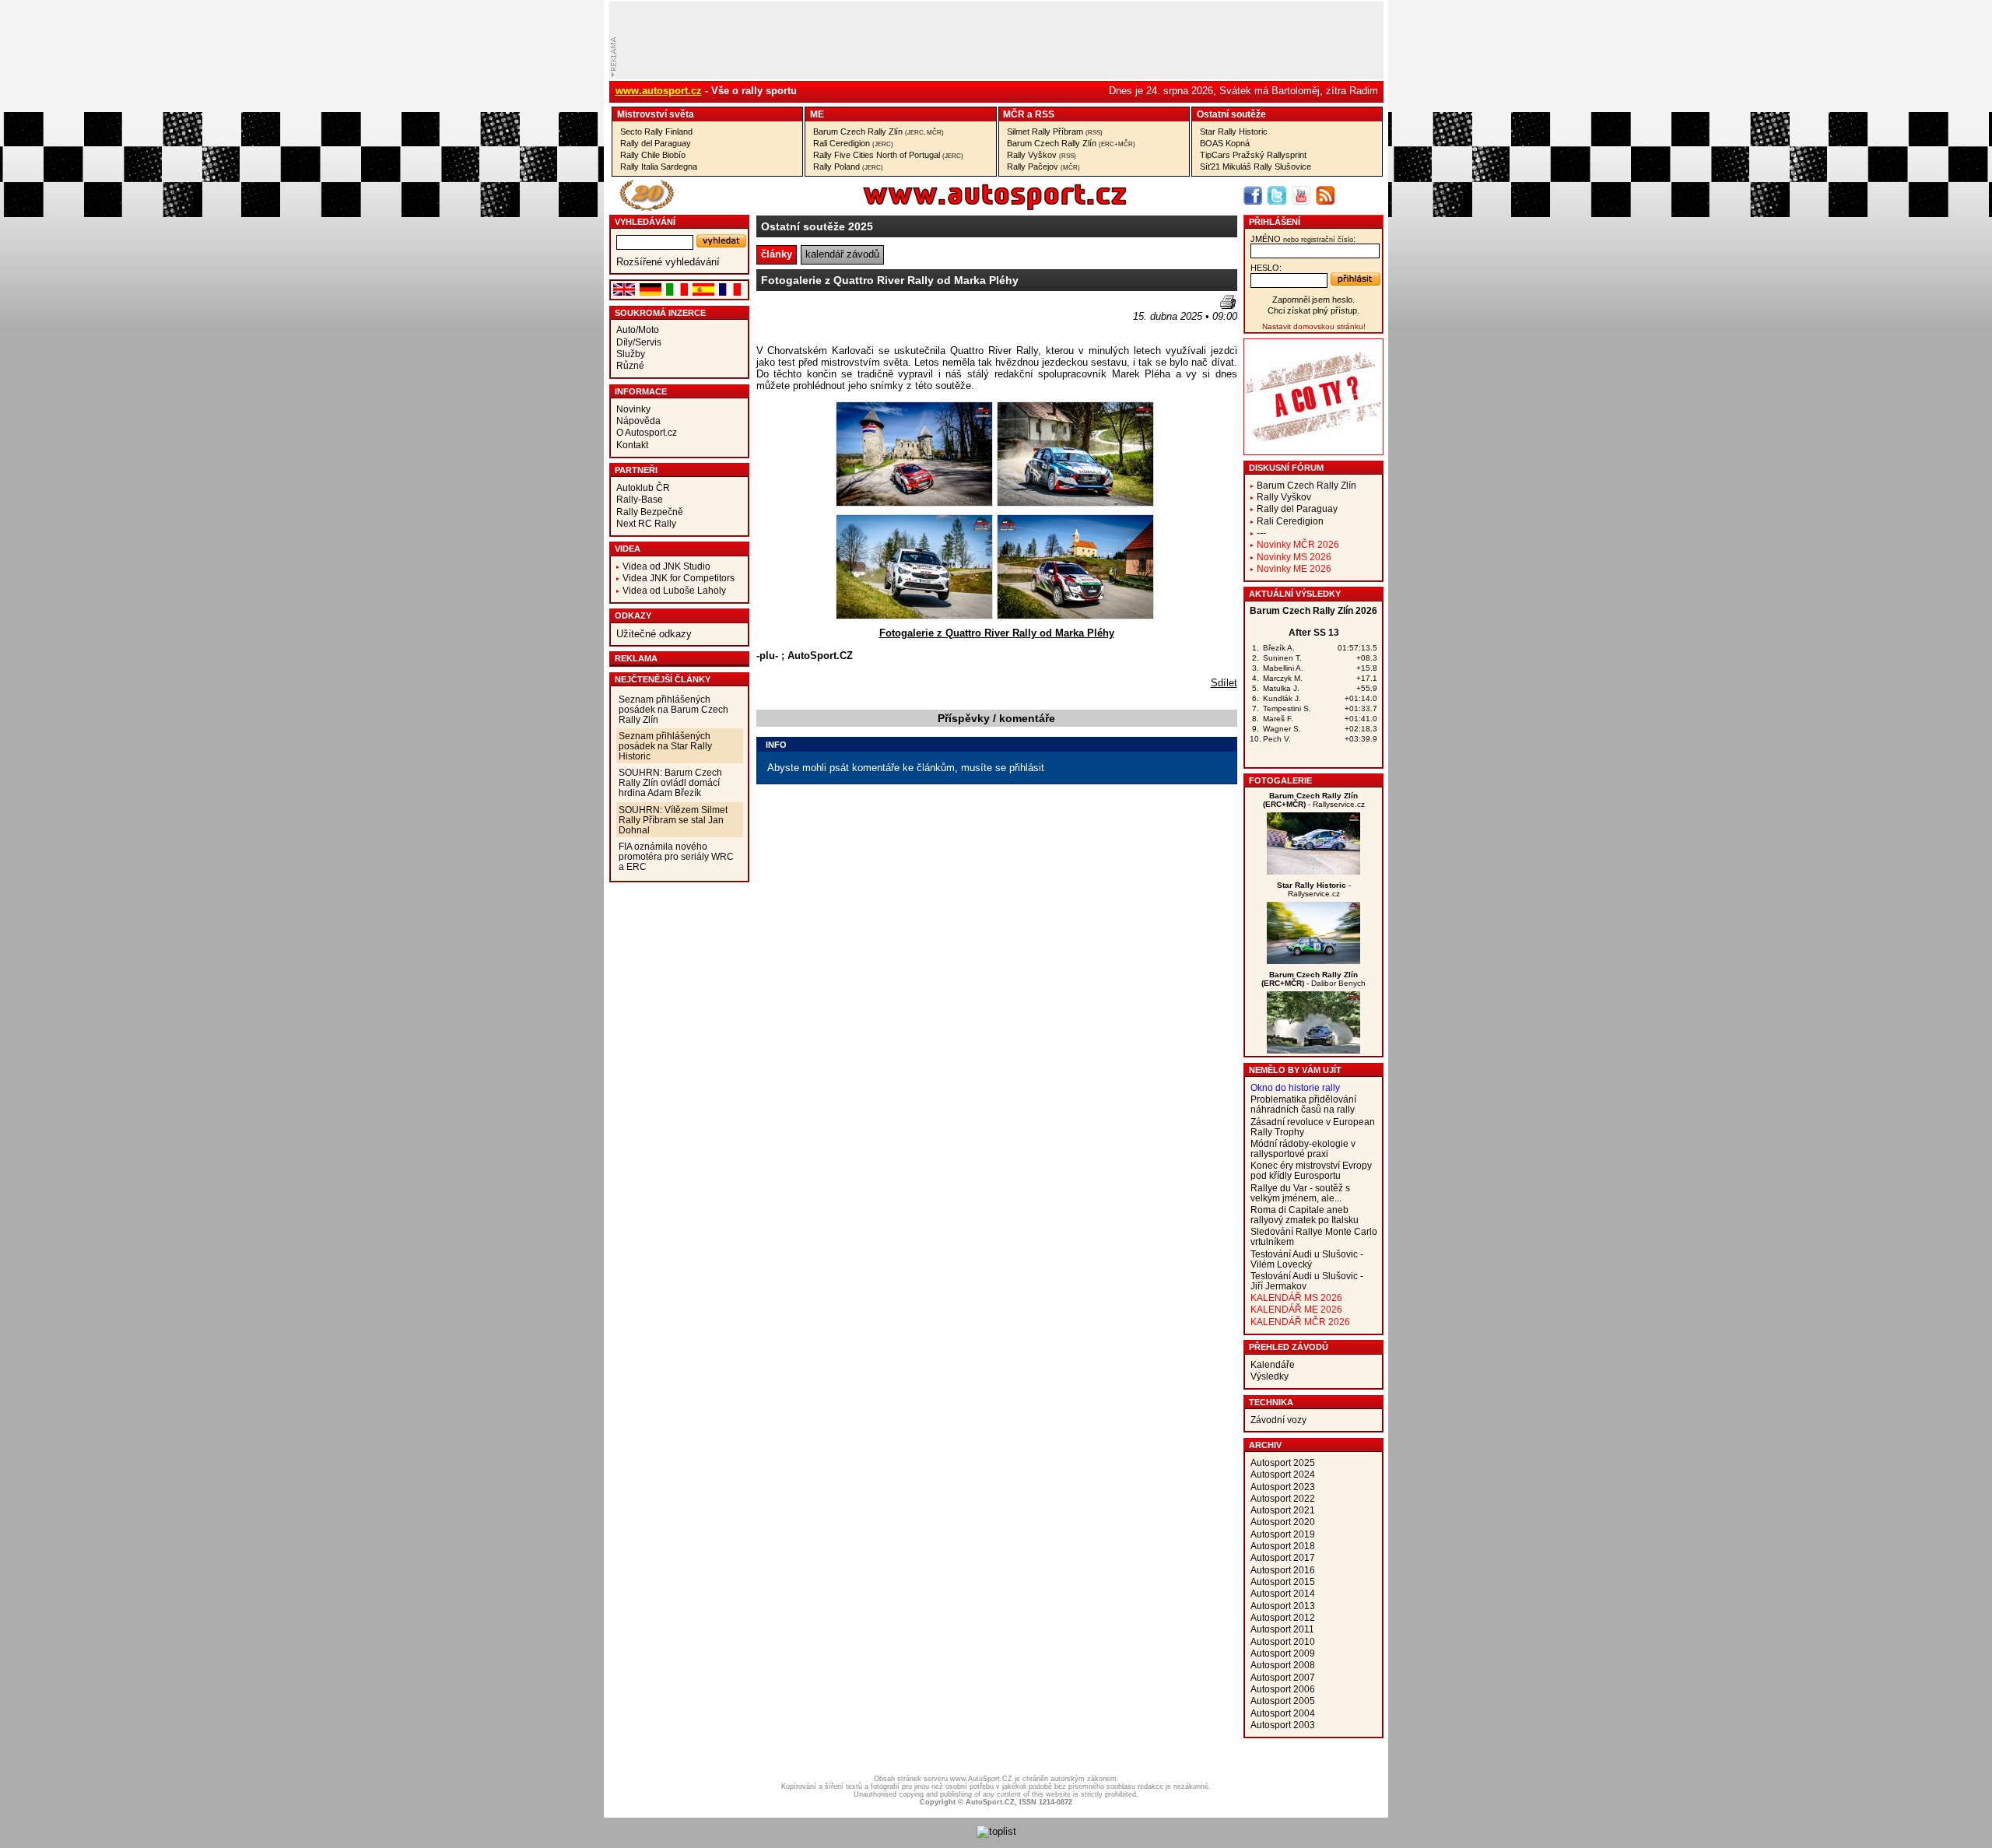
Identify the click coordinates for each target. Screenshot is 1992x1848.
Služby (631, 354)
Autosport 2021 (1283, 1510)
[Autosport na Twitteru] (1277, 195)
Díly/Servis (639, 342)
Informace (641, 391)
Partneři (636, 470)
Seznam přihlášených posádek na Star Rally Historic (665, 746)
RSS (1045, 114)
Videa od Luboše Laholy (674, 590)
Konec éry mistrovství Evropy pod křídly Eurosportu (1311, 1170)
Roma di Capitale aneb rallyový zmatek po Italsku (1305, 1215)
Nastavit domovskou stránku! (1314, 326)
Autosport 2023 (1283, 1487)
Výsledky (1270, 1376)
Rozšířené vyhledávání (668, 262)
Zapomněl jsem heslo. (1313, 300)
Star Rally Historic (1234, 131)
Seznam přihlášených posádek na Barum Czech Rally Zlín (673, 709)
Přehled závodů (1289, 1347)
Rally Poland (848, 167)
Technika (1271, 1402)
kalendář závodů (842, 254)
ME (817, 114)
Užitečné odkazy (654, 634)
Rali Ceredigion (853, 143)
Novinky (633, 409)
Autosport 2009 (1283, 1653)
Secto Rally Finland (656, 131)
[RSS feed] (1325, 195)
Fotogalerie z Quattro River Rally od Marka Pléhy (997, 633)
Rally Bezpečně (650, 512)
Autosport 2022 (1283, 1498)
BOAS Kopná (1225, 143)
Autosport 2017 (1283, 1557)
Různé (630, 365)
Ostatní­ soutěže (1231, 114)
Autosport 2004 (1283, 1713)
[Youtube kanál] (1301, 195)
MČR (1014, 114)
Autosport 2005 (1283, 1701)
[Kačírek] (1313, 871)
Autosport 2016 (1283, 1570)
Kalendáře (1273, 1364)
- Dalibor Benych (1313, 979)
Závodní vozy (1278, 1420)
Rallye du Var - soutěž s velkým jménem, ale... (1300, 1193)
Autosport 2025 (1283, 1462)
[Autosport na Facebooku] (1253, 195)
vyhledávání (645, 222)
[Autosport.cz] (951, 207)
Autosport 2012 (1283, 1617)
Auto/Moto (638, 330)
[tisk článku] (1228, 302)
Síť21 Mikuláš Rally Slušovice (1256, 167)
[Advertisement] (847, 318)
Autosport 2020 (1283, 1522)
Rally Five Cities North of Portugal (888, 155)
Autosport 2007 (1283, 1677)
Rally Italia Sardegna (659, 167)
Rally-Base (640, 499)
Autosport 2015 (1283, 1581)
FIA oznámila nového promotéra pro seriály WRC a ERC (676, 856)
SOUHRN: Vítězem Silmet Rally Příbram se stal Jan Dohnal (673, 820)
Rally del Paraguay (656, 143)
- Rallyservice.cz (1314, 800)
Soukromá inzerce (660, 313)
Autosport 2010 (1283, 1641)
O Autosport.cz (647, 432)
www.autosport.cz (659, 91)
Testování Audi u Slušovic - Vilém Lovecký (1307, 1259)
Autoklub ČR (643, 487)
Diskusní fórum (1286, 468)
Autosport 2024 (1283, 1474)
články (777, 254)
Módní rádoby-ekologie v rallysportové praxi (1303, 1148)
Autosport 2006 (1283, 1689)
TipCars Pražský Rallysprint (1253, 155)
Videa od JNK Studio (666, 566)
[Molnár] (1313, 961)
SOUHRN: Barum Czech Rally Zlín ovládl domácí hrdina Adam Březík (670, 782)
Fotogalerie (1280, 780)
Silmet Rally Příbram (1055, 131)
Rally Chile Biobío (653, 155)
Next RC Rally (646, 523)
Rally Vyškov (1042, 155)
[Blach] (1313, 1050)
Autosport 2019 (1283, 1534)
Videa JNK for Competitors (679, 578)
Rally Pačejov (1043, 167)
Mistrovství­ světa (656, 114)
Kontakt (632, 445)
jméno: (1303, 239)
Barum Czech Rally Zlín (879, 131)
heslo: (1266, 268)
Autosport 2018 (1283, 1546)
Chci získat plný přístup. (1313, 310)
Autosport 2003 (1283, 1725)
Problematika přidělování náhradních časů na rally (1303, 1104)
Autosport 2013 (1283, 1606)
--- (1261, 533)
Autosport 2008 (1283, 1665)
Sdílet (1224, 683)
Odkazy (633, 615)
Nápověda (638, 421)
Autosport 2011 (1282, 1629)
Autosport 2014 (1283, 1593)
